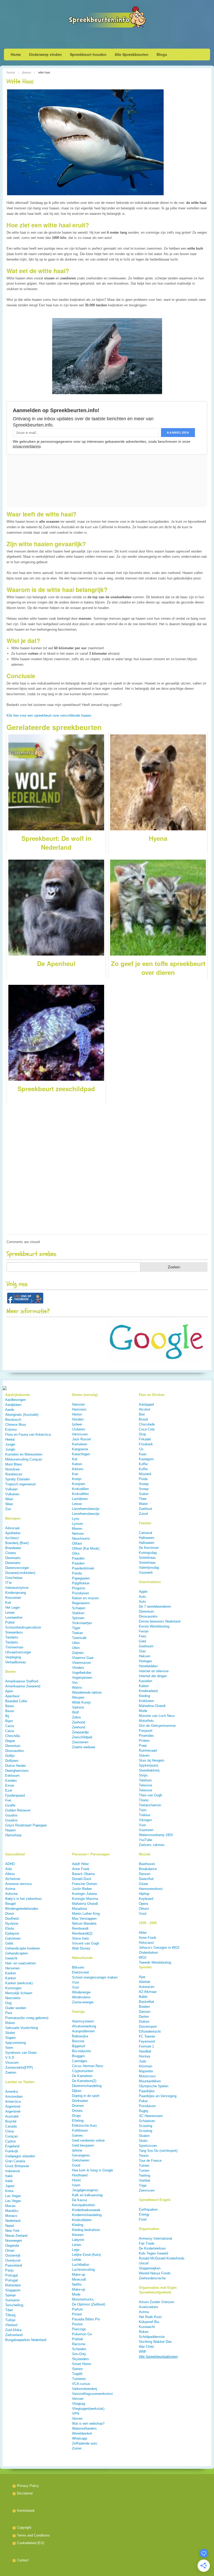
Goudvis (11, 1815)
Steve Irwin (81, 1938)
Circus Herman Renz (88, 2066)
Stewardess (14, 1632)
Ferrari (144, 1631)
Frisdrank (146, 1444)
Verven (77, 2419)
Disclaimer (25, 2493)
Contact (23, 2560)
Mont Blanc (14, 1464)
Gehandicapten (17, 1953)
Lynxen (78, 1524)
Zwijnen (78, 1653)
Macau (10, 2206)
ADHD (10, 1864)
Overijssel (13, 2260)
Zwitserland (14, 2335)
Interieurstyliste (17, 1588)
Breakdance (148, 1869)
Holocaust (146, 1943)
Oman (10, 2250)
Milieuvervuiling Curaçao (24, 1459)
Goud (76, 2165)
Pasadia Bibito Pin (86, 2319)
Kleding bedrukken (86, 2230)
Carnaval (145, 1533)
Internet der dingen (153, 1676)
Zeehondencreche (152, 2278)
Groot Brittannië (17, 2166)
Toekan (78, 1633)
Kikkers (78, 1469)
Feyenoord (147, 2041)
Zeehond (79, 1722)
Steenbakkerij (149, 1770)
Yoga (143, 2185)
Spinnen (78, 1618)
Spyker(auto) (148, 1765)
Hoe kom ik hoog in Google (93, 2170)
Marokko (12, 2211)
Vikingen (145, 1820)
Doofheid (12, 1919)
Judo (142, 2061)
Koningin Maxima (85, 1899)
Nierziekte (13, 1998)
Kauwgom (146, 1459)
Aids (9, 1869)
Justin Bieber (82, 1889)
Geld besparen (83, 2145)
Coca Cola (147, 1429)
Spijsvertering (16, 2043)
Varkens (78, 1707)
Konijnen (79, 1484)
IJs (141, 1449)
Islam (76, 2185)
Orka (76, 1553)
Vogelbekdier (82, 1673)
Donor (10, 1914)
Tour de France (150, 2161)
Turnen (144, 2166)
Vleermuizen (81, 1663)
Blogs (162, 54)
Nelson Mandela (84, 1924)
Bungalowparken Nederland (26, 2340)
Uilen (76, 1643)
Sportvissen (148, 2146)
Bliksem (78, 1967)
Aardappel (146, 1404)
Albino (10, 1874)
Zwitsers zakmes (152, 1845)
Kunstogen (13, 1988)
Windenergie (81, 1992)
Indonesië (13, 2171)
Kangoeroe (80, 1449)
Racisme (79, 2344)
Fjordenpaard (15, 1795)
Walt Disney (81, 1948)
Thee (143, 1499)
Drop (142, 1434)
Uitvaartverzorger (18, 1652)
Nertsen (78, 1534)
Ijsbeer (77, 1424)
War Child (146, 2347)
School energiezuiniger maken (95, 1977)
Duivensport (148, 2026)
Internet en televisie (154, 1671)
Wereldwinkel (82, 2433)
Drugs (76, 2116)
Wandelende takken (87, 1692)
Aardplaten (13, 1405)
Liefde (77, 2260)
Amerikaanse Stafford (22, 1681)
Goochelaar (14, 1578)
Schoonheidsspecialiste (23, 1627)
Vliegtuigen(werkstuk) (88, 2409)
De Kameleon (82, 2076)
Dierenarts (13, 1558)
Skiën (143, 2141)
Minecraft (79, 2279)
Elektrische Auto (84, 2126)
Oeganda (12, 2246)
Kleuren (78, 2235)
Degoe (10, 1741)
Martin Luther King (86, 1914)
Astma (10, 1889)
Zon (8, 1509)
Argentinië (13, 2106)
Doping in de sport (86, 2096)
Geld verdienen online (88, 2140)
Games (78, 2135)
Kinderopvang (16, 1593)
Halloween (147, 1538)
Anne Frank (81, 1869)
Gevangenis (81, 2155)
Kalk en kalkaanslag (87, 2195)
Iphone (77, 2150)
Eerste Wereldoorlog (154, 1626)
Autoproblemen (83, 2031)
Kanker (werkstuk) (19, 1983)
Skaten (144, 2136)
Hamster (78, 1404)
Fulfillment (80, 2131)
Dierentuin (13, 1746)
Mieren (77, 1529)
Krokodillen (80, 1489)
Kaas (143, 1454)
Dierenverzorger (17, 1568)
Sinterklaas (147, 1558)
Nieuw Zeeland (16, 2236)
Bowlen (144, 2007)
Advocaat (12, 1528)
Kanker (11, 1973)
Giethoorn (146, 1646)
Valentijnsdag (149, 1568)
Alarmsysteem (83, 2021)
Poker (143, 2101)
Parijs (10, 2270)
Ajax (142, 1977)
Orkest (144, 1909)
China (10, 2131)
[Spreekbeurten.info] (107, 18)
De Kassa (79, 2200)
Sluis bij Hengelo (151, 1760)
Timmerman (14, 1647)
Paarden (78, 1558)
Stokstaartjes (82, 1623)
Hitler (143, 1933)
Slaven (144, 1755)
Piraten (144, 1741)
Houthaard (80, 2175)
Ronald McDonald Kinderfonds (162, 2258)
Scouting (145, 2126)
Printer (77, 2314)
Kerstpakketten (84, 2205)
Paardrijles (147, 2091)
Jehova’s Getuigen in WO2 (159, 1948)
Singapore (13, 2290)
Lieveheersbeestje (86, 1509)
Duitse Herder (16, 1766)
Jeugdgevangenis (85, 2190)
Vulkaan (11, 1489)
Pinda (143, 1479)
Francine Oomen (85, 1884)
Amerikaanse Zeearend (23, 1686)
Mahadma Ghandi (152, 1706)
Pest (9, 2013)
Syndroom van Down (21, 2053)
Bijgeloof (79, 2046)
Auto (142, 1597)
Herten (77, 1414)
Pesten (77, 2324)
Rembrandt (80, 1928)
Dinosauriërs (15, 1751)
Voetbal (144, 2180)
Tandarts (12, 1637)
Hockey (145, 2056)
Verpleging (13, 1657)
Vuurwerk (146, 1572)
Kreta (9, 2191)
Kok (8, 1603)
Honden (78, 1419)
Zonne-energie (83, 2002)
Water (143, 1504)
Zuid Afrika (13, 2330)
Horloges (145, 1661)
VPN (76, 2414)
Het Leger (13, 1608)
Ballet (143, 1997)
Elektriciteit (81, 1972)
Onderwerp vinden (45, 54)
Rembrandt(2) (82, 1933)
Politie (10, 1622)
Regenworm (81, 1603)
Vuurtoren (146, 1830)
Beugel (10, 1904)
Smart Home (82, 2364)
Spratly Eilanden (18, 1479)
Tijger (76, 1628)
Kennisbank (26, 2511)
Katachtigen (81, 1454)
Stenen (77, 2369)
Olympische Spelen (154, 2086)
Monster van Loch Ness (157, 1716)
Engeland (12, 2146)
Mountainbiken (150, 2081)
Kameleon (80, 1444)
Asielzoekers (149, 2307)
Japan (10, 2186)
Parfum (78, 2309)
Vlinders (78, 1668)
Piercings (79, 2329)
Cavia (10, 1726)
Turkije (10, 2320)
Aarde (10, 1410)
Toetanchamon (150, 1805)
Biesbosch (13, 1420)
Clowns (11, 1553)
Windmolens (81, 1997)
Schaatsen (147, 2121)
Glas (142, 1651)
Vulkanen (12, 1494)
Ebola (10, 1928)
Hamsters (79, 1409)
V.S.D (10, 2058)
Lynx (76, 1519)
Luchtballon (81, 2265)
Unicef (144, 2263)
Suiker (144, 1494)
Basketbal (146, 2002)
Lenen (77, 2245)
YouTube (145, 1840)
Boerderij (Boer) (17, 1543)
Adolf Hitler (80, 1864)
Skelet (10, 2033)
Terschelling (14, 2305)
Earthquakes (148, 2209)
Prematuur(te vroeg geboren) (27, 2018)
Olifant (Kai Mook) (86, 1548)
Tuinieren (79, 2379)
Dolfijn (10, 1756)
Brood (143, 1419)
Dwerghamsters (17, 1771)
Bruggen (78, 2056)
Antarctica (13, 2101)
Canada (11, 2126)
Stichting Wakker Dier (155, 2342)
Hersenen (12, 1968)
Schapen (79, 1608)
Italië (9, 2176)
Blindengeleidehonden (22, 1909)
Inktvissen (80, 1434)
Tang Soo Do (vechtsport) (158, 2151)
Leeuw (77, 1504)
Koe (75, 1474)
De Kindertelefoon (152, 2248)
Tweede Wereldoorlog (155, 1962)
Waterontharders (84, 2428)
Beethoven (147, 1864)
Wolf (75, 1712)
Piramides (146, 1736)
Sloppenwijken (150, 2268)
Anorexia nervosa (18, 1884)
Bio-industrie (81, 2051)
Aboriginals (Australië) (22, 1415)
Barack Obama (83, 1874)
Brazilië (11, 2121)
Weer (9, 1499)
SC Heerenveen (151, 2116)
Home (16, 54)
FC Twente (147, 2036)
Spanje (10, 2295)
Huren (76, 2180)
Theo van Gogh (150, 1795)
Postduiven (81, 1593)
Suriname (12, 2300)
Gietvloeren (81, 2160)
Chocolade (147, 1424)
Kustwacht (147, 2327)
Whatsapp (80, 2438)
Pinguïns (79, 1588)
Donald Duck (82, 1879)
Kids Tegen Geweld (153, 2253)
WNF (143, 2352)
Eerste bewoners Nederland (160, 1621)
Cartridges (80, 2061)
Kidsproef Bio (149, 2322)
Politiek (78, 2339)
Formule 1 (146, 2046)
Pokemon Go (82, 2334)
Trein (143, 1810)
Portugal (11, 2275)
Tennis (144, 2156)
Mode (143, 1711)
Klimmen (145, 2066)
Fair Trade (147, 2243)
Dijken (77, 2091)
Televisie (145, 1785)
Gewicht (11, 1958)
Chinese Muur (16, 1425)
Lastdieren (80, 1499)
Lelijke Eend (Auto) (86, 2255)
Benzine (78, 2041)
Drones (77, 2111)
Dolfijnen (12, 1761)
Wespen (78, 1697)
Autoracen (147, 1987)
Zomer (77, 2448)
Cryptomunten (83, 2071)
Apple (143, 1592)
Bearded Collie (16, 1701)
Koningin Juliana (84, 1894)
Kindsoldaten (82, 2220)
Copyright (24, 2528)
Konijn (77, 1479)
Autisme (11, 1894)
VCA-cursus (81, 2384)
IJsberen (79, 1429)
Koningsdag (148, 1553)
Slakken (78, 1613)
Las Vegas (13, 2196)
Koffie (143, 1464)
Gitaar (143, 1884)
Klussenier (13, 1598)
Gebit (9, 1943)
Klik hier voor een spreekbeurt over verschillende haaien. (49, 715)
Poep (143, 1746)
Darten (144, 2017)
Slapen (10, 2038)
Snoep (144, 1484)
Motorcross (147, 2076)
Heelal (10, 1439)
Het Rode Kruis (150, 2317)
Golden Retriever (18, 1810)
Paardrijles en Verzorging (158, 2096)
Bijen (9, 1721)
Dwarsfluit (146, 1879)
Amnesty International (155, 2238)
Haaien (10, 1830)
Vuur (142, 1825)
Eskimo (11, 1430)
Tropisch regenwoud (20, 1484)
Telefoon (145, 1780)
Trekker (145, 1815)
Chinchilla (13, 1736)
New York (12, 2231)
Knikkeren (146, 1701)
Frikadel (145, 1439)
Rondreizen (14, 1474)
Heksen (145, 1656)
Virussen (12, 2063)
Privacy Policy (28, 2486)
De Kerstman (149, 1548)
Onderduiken (148, 1953)
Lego (76, 2250)
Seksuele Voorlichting (22, 2028)
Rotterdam (13, 2285)
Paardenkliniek (83, 1568)
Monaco (11, 2216)
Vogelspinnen (82, 1678)
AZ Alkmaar (148, 1992)
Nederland (13, 2221)
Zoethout (145, 1509)
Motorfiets (146, 1721)
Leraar (10, 1612)
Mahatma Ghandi (85, 1904)
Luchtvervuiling (83, 2270)
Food (143, 2219)
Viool (143, 1914)
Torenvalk (79, 1638)
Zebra (76, 1717)
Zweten (11, 2072)
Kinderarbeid (148, 1691)
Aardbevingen (16, 1400)
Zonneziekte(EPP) (19, 2068)
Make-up (79, 2275)
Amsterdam (14, 2097)
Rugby (144, 2111)
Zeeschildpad (82, 1737)
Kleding (144, 1696)
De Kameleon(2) (84, 2081)
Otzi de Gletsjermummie (157, 1726)
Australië (12, 2116)
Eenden (11, 1781)
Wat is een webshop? (88, 2423)
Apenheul (12, 1696)
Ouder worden (16, 2008)
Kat (75, 1459)
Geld (142, 1641)
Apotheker (13, 1533)
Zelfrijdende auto (85, 2443)
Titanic (144, 1800)
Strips (143, 1775)
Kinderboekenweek (86, 2210)
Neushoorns (81, 1539)
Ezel (9, 1790)
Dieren (26, 73)
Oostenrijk (13, 2255)
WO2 (143, 1957)
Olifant (77, 1543)
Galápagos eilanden (20, 2156)
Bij (7, 1716)
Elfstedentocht (150, 2031)
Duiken (144, 2022)
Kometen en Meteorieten (24, 1454)
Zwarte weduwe (84, 1747)
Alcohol (144, 1409)
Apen (9, 1691)
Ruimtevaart (148, 1750)
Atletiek (145, 1982)
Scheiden (79, 2349)
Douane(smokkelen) (20, 1573)
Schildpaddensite (152, 2337)
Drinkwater (80, 2101)
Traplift (77, 2374)
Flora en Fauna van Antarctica (28, 1434)
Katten (77, 1464)
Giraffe (10, 1805)
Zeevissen (147, 2190)
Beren (10, 1706)
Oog (8, 2003)
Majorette (146, 2071)
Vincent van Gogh (86, 1943)
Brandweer (13, 1548)
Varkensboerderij (85, 2389)
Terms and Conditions (33, 2535)
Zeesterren (80, 1742)
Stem (9, 2048)
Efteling (78, 2121)
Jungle (10, 1444)
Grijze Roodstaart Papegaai (26, 1825)
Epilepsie (12, 1933)
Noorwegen (14, 2241)
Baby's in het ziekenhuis (24, 1899)
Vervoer (78, 2399)
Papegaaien (81, 1578)
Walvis (77, 1687)
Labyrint (78, 2240)
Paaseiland (14, 2265)
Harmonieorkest (151, 1889)
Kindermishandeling (87, 2215)
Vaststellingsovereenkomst (92, 2394)
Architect (12, 1538)
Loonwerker (14, 1617)
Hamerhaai (13, 1835)
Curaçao (11, 2136)
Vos (75, 1683)
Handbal (145, 2051)
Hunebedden (148, 1666)
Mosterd (145, 1474)
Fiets (143, 1636)
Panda (77, 1573)
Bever (10, 1711)
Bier (142, 1414)
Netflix (77, 2284)
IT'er (8, 1583)
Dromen (78, 2106)
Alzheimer (13, 1879)
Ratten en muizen (85, 1598)
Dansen (145, 1874)
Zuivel (143, 1514)
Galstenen (13, 1938)
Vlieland (11, 2325)
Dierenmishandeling (87, 2086)
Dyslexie (12, 1924)
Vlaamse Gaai (83, 1658)
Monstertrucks (83, 2299)
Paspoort (146, 1731)
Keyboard (146, 1899)
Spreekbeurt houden (88, 54)
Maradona (79, 1909)
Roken (10, 2023)
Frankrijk (12, 2151)
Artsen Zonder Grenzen (156, 2302)
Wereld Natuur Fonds (155, 2273)
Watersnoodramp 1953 (156, 1835)
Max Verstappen (84, 1919)
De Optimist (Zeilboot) (89, 2304)
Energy (144, 2214)
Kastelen (145, 1681)
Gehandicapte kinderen (23, 1948)
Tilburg (10, 2315)
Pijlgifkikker (81, 1583)
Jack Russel (81, 1439)
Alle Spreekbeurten (132, 54)
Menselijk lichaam (19, 1993)
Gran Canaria (15, 2161)
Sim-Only (79, 2354)
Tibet (9, 2310)
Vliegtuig (79, 2404)
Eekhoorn (12, 1776)
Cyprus (11, 2141)
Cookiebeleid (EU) (31, 2543)
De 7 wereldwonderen (155, 1606)
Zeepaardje (80, 1732)
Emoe (10, 1786)
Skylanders (81, 2359)
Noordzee (12, 1469)
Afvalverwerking (84, 2026)
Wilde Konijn (81, 1702)
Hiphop (144, 1894)
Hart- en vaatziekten (20, 1963)
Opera (143, 1904)
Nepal (10, 2226)
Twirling (144, 2175)
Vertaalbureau (16, 1662)
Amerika (11, 2092)
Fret (8, 1800)
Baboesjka (80, 2036)
